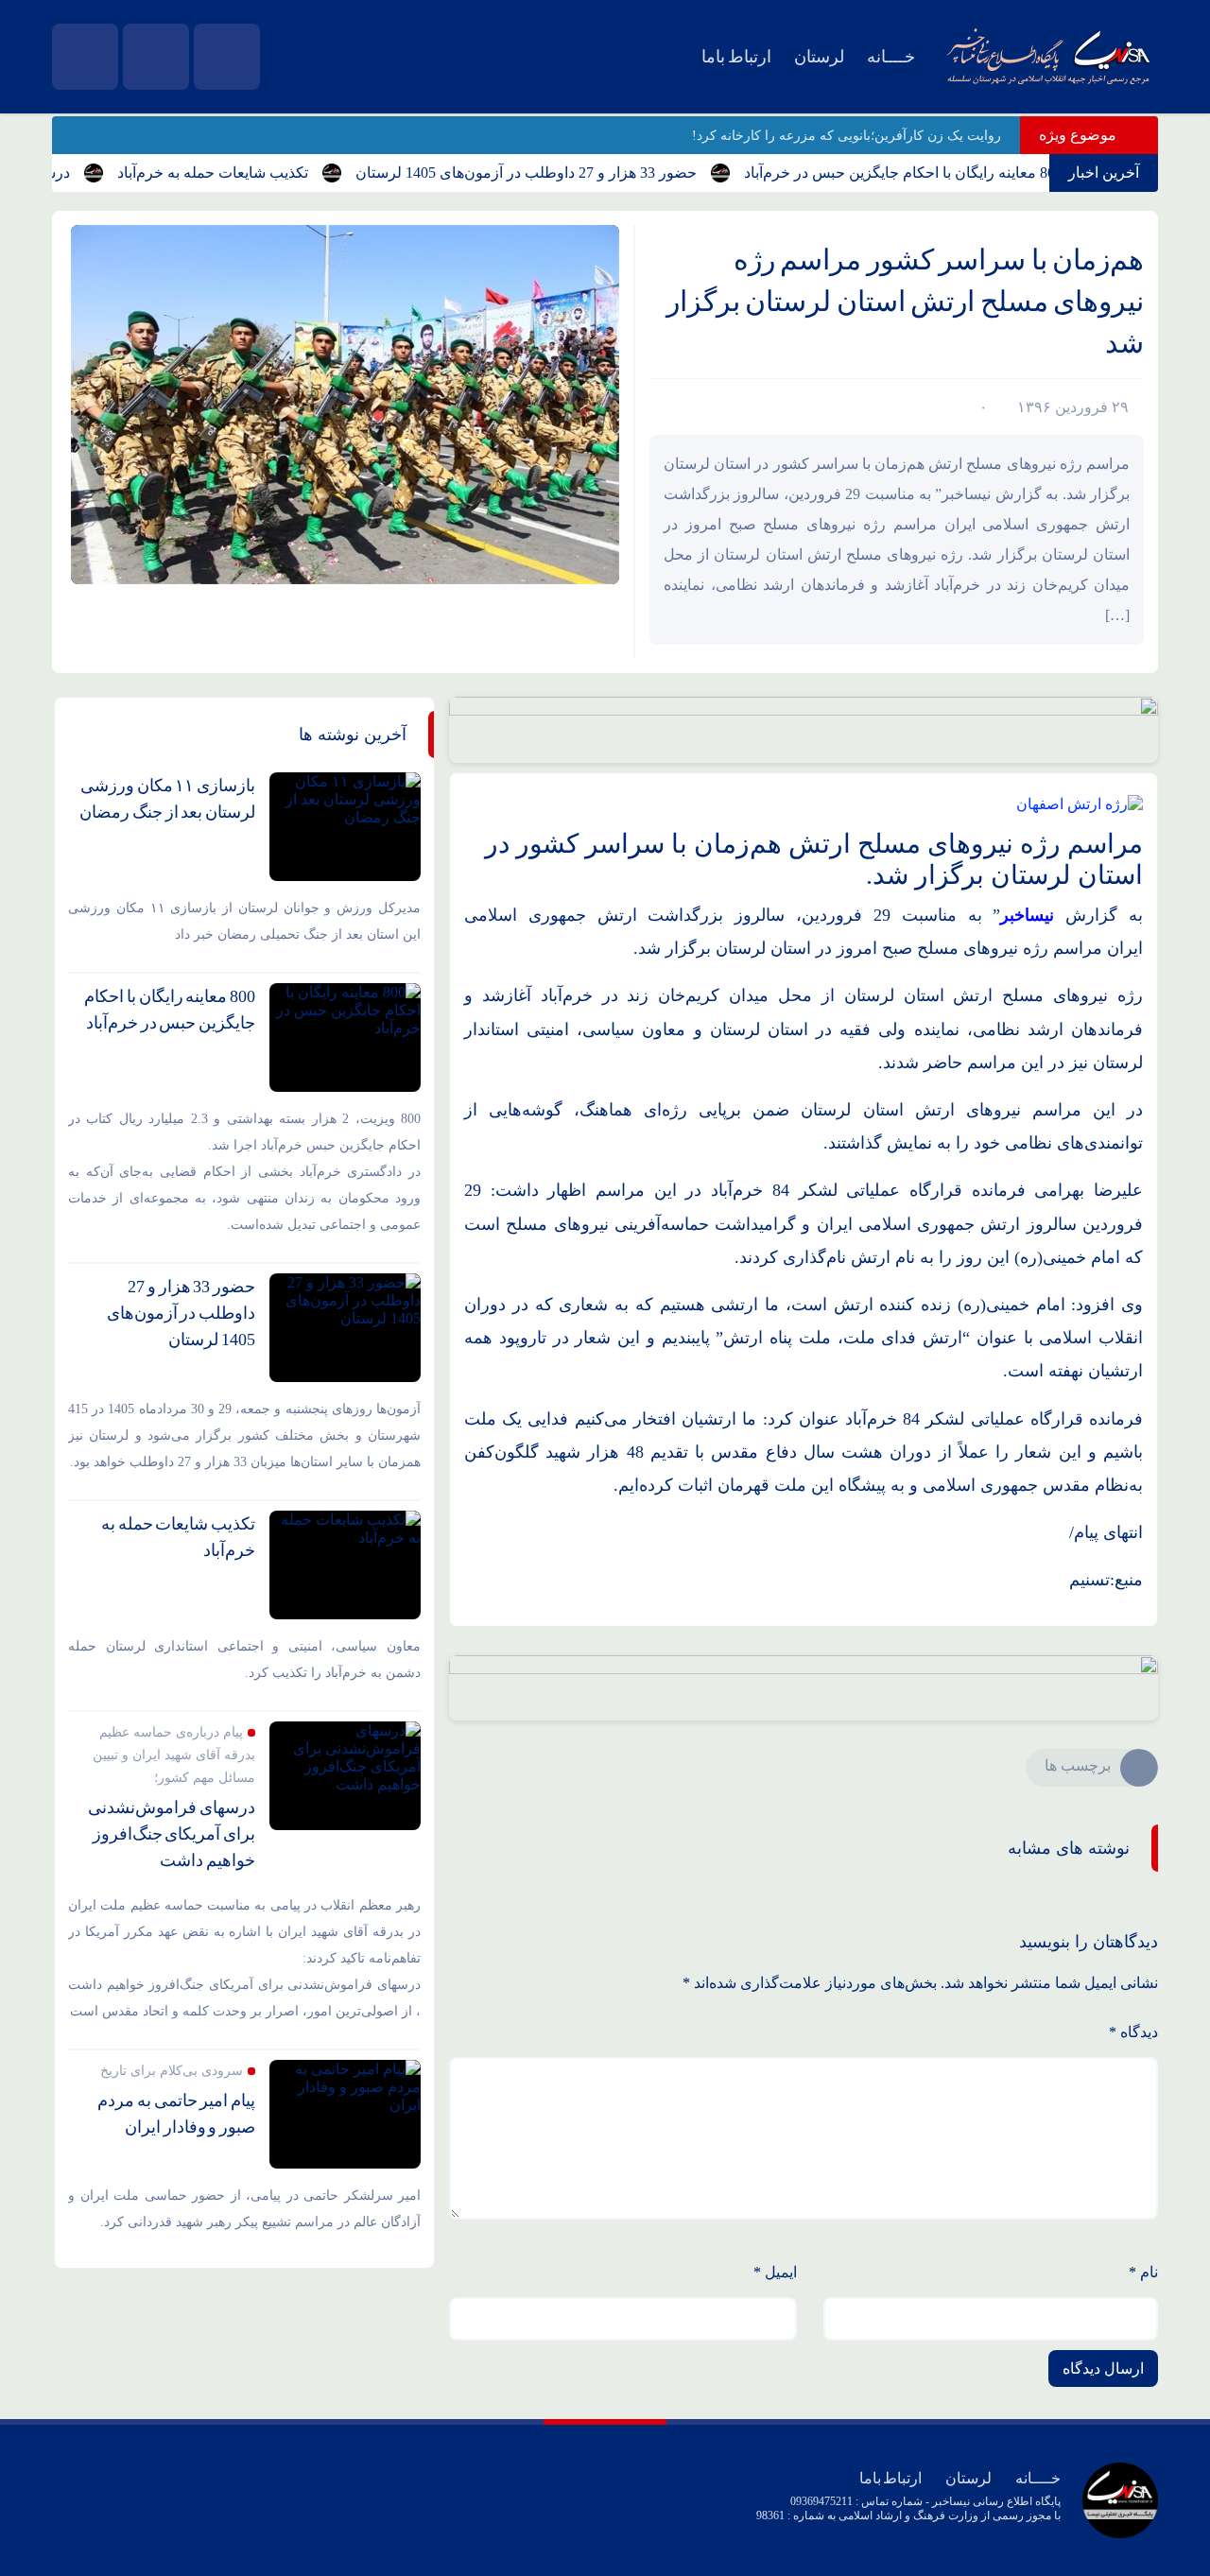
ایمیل (775, 2272)
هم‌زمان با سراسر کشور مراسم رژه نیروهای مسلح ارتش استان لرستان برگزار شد (905, 301)
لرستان (819, 57)
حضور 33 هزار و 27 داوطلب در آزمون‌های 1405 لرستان (566, 173)
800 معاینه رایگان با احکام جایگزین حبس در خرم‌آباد (943, 173)
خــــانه (891, 57)
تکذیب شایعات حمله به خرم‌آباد (252, 173)
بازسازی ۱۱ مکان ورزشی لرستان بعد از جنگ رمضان (167, 799)
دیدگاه (1133, 2032)
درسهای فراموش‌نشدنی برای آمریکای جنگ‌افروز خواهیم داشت (172, 1834)
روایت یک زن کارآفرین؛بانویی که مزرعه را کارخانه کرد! (847, 136)
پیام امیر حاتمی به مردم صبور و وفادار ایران (176, 2114)
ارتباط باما (736, 57)
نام (1143, 2272)
